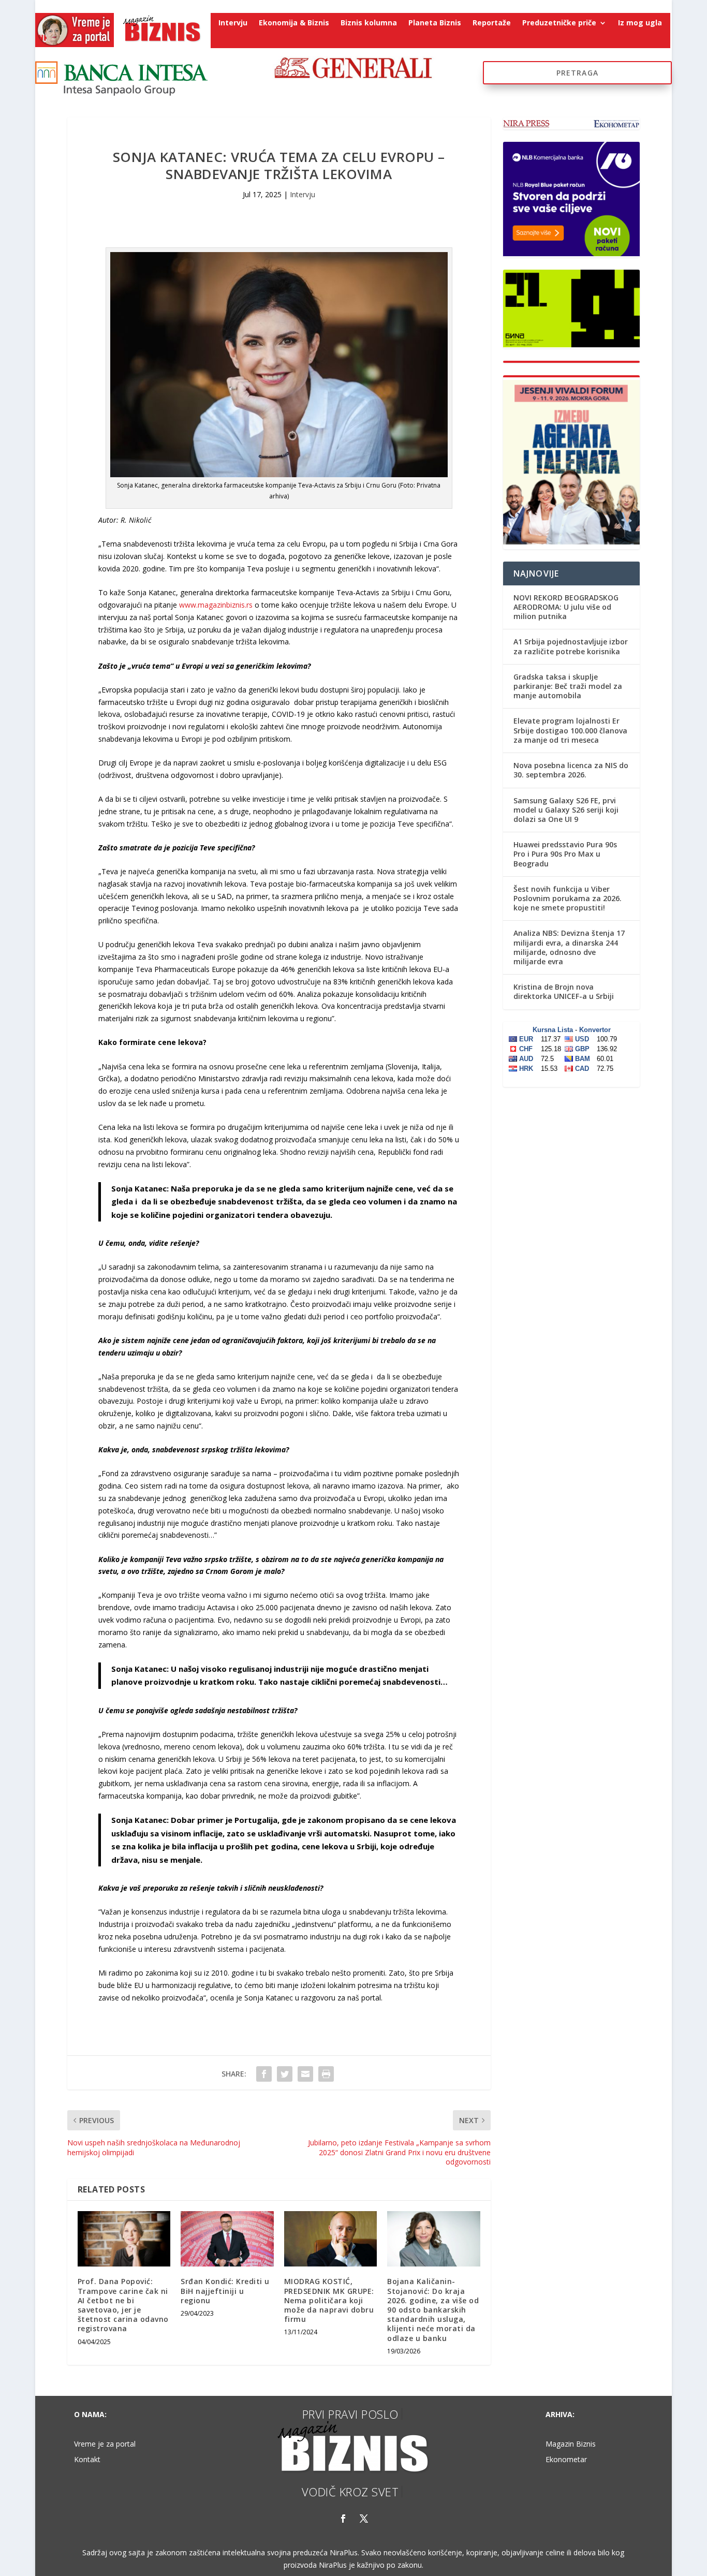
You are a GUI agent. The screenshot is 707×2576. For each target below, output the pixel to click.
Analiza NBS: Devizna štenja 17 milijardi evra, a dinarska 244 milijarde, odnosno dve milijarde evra (569, 947)
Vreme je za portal (105, 2445)
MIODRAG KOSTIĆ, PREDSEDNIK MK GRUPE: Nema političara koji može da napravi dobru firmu (329, 2300)
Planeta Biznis (435, 23)
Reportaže (492, 23)
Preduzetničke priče (559, 23)
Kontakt (87, 2460)
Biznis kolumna (369, 23)
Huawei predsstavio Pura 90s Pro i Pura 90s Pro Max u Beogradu (565, 854)
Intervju (233, 23)
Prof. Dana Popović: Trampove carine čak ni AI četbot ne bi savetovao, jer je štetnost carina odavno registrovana (123, 2305)
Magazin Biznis (571, 2445)
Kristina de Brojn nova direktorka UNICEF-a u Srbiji (564, 991)
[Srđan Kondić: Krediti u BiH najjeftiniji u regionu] (227, 2239)
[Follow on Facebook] (343, 2519)
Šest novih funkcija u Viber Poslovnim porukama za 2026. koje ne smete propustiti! (568, 898)
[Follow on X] (364, 2519)
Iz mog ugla (640, 23)
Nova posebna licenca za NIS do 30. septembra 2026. (571, 770)
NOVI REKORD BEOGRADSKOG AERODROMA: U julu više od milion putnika (566, 607)
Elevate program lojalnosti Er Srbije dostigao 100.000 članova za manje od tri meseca (570, 730)
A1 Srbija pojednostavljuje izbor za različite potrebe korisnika (571, 646)
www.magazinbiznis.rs (216, 605)
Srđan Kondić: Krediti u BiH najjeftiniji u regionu (225, 2291)
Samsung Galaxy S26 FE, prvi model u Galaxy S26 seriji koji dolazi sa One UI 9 (566, 810)
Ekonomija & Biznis (294, 23)
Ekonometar (566, 2460)
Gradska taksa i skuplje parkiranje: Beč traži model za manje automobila (568, 686)
